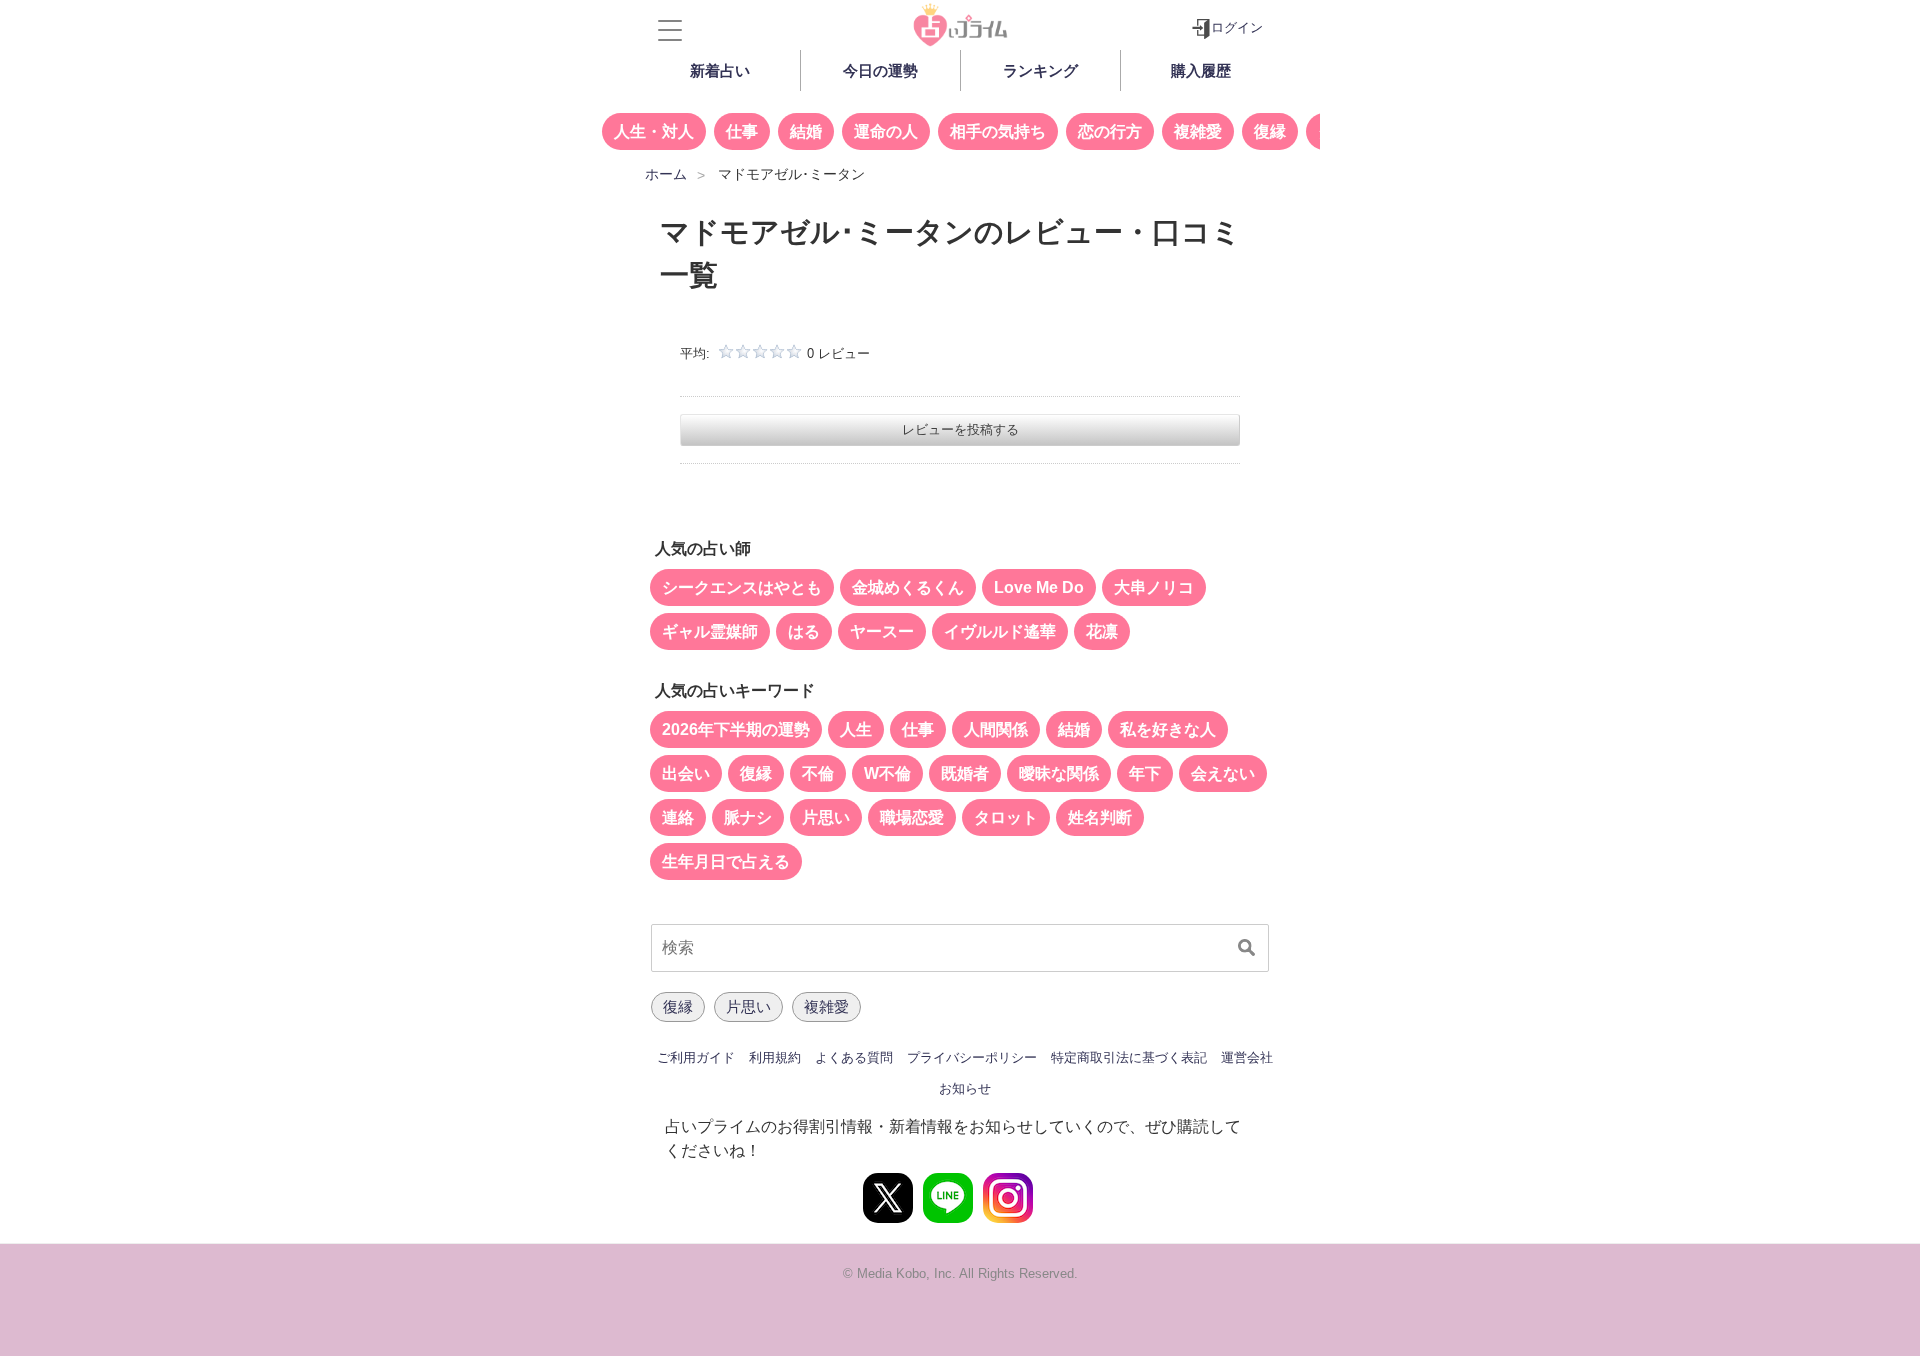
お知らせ (965, 1088)
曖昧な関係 (1059, 773)
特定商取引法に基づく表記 (1129, 1057)
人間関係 (996, 729)
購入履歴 (1201, 70)
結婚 (806, 131)
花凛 (1102, 631)
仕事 (742, 131)
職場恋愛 (912, 817)
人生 (856, 729)
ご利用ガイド (696, 1057)
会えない (1223, 773)
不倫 (818, 773)
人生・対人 (654, 131)
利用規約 (775, 1057)
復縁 (1270, 131)
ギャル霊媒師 (710, 631)
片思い (826, 817)
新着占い (720, 70)
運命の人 (886, 131)
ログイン (1237, 27)
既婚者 (965, 773)
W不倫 (887, 773)
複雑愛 (1198, 131)
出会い (686, 773)
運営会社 (1247, 1057)
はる (804, 631)
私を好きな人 (1168, 729)
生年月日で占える (726, 861)
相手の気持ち (998, 131)
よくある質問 (854, 1057)
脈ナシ (748, 817)
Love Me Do (1039, 587)
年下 (1145, 773)
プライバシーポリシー (972, 1057)
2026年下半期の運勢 (736, 729)
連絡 (678, 817)
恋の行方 (1110, 131)
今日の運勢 (880, 70)
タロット (1006, 817)
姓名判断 (1100, 817)
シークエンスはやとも (742, 587)
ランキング (1040, 70)
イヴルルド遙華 (1000, 631)
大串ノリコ (1154, 587)
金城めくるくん (908, 587)
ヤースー (882, 631)
